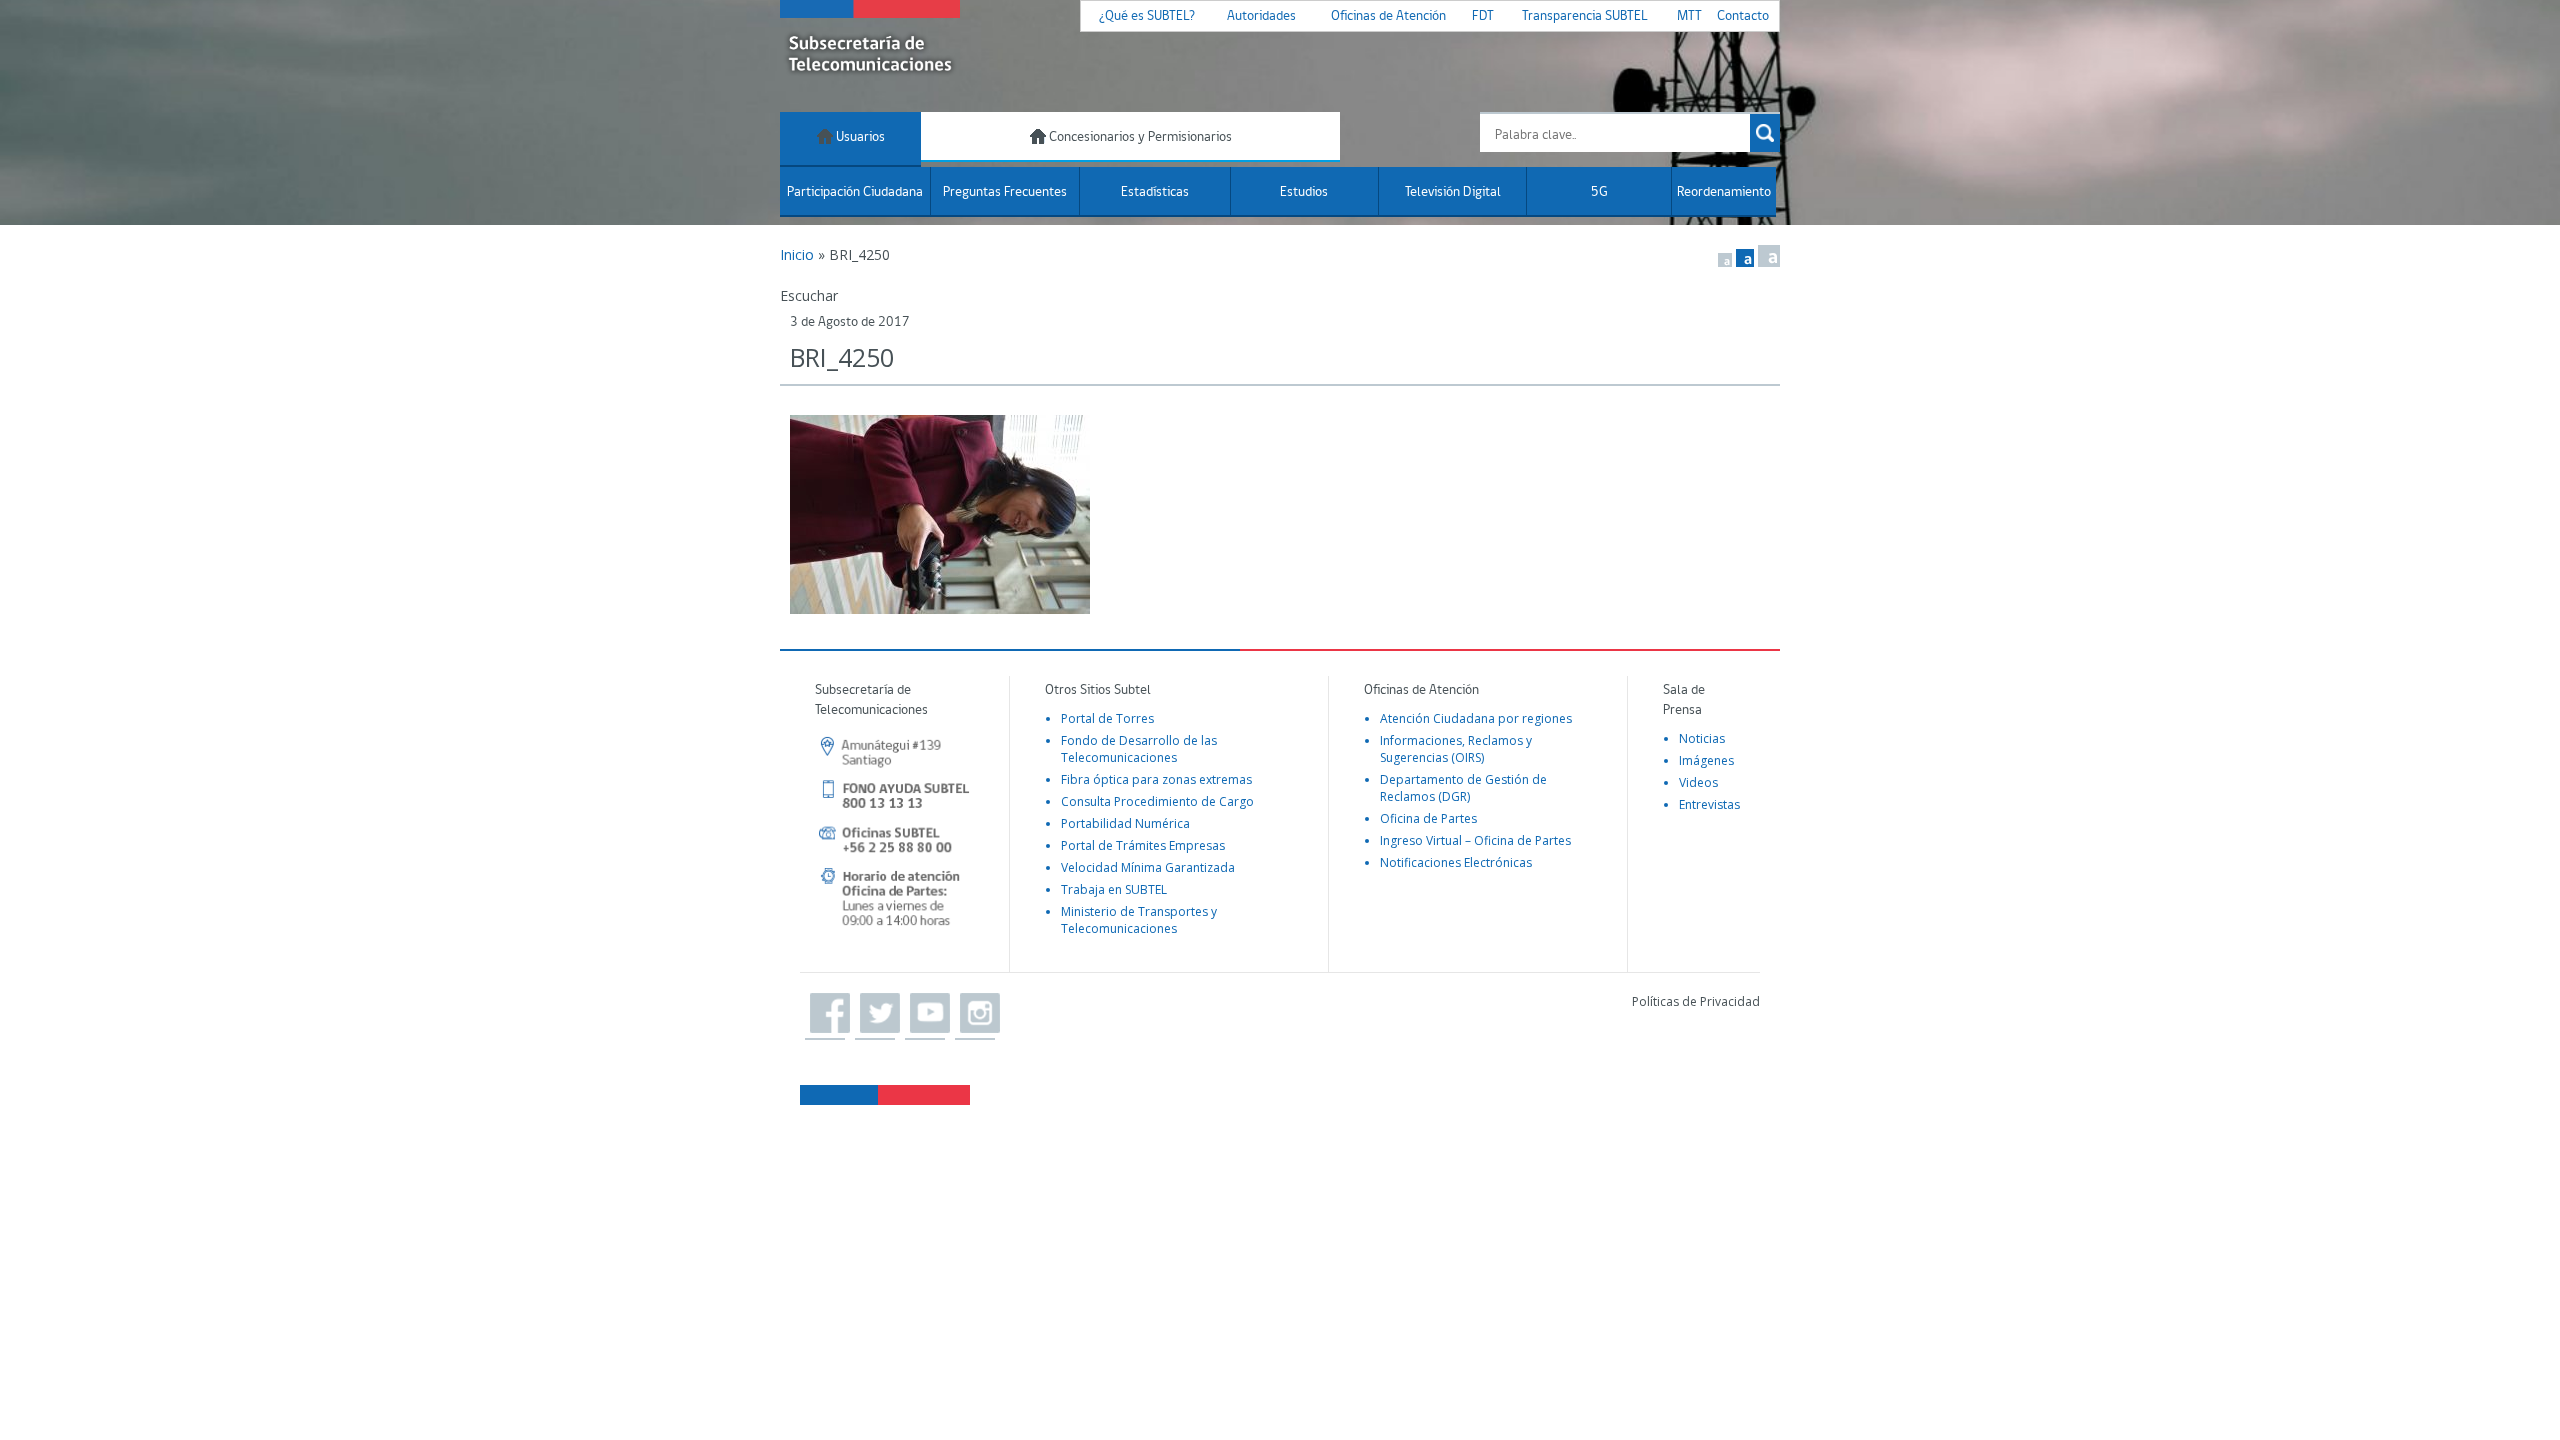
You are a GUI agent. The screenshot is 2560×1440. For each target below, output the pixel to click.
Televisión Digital (1453, 192)
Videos (1698, 782)
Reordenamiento (1724, 192)
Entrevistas (1709, 804)
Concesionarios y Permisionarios (1139, 137)
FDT (1483, 16)
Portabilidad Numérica (1125, 823)
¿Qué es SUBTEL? (1147, 16)
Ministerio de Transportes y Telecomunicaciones (1139, 920)
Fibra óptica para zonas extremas (1156, 779)
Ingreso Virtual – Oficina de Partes (1475, 840)
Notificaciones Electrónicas (1456, 862)
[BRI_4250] (1280, 514)
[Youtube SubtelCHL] (925, 1014)
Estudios (1304, 192)
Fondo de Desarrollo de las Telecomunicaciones (1139, 749)
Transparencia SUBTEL (1585, 16)
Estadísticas (1155, 192)
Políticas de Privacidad (1696, 1001)
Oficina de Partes (1428, 818)
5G (1599, 192)
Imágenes (1706, 760)
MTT (1689, 16)
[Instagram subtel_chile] (975, 1014)
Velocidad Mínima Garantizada (1148, 867)
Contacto (1743, 16)
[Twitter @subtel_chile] (875, 1014)
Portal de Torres (1107, 718)
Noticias (1702, 738)
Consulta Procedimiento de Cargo (1157, 801)
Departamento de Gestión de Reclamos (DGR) (1463, 788)
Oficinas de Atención (1388, 16)
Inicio (797, 254)
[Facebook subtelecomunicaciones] (825, 1014)
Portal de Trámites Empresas (1143, 845)
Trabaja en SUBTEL (1114, 889)
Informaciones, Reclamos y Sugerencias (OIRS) (1456, 749)
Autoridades (1261, 16)
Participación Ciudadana (855, 192)
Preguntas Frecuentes (1005, 192)
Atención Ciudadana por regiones (1476, 718)
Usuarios (859, 137)
